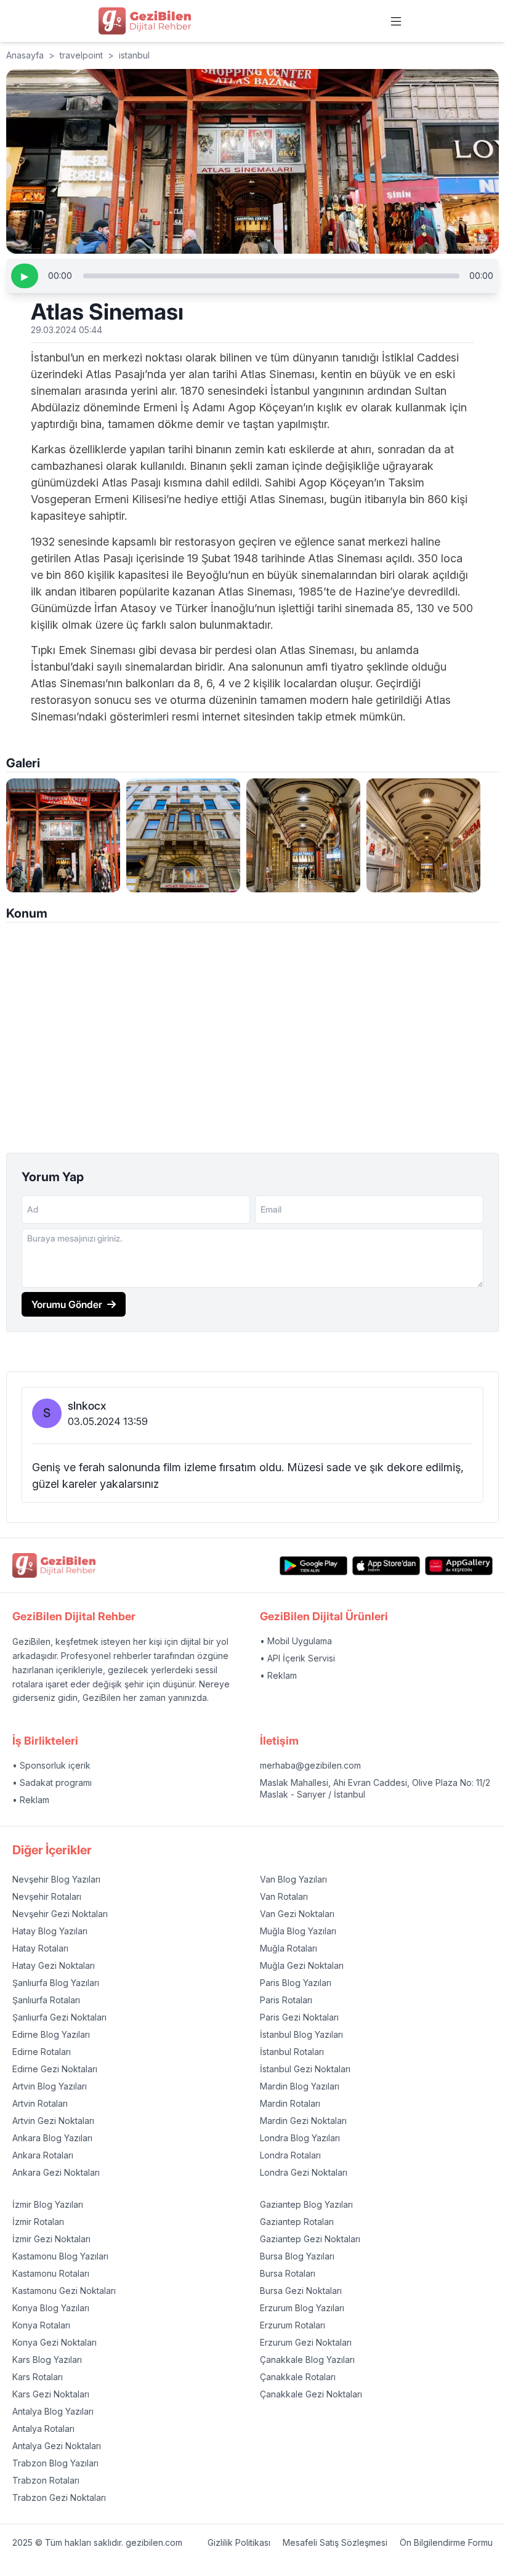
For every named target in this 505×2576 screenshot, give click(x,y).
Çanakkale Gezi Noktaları (311, 2394)
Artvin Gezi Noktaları (53, 2121)
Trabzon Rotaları (46, 2480)
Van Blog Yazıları (293, 1879)
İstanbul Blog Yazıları (301, 2034)
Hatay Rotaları (40, 1948)
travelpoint (81, 55)
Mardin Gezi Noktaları (303, 2121)
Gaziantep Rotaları (297, 2222)
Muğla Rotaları (289, 1948)
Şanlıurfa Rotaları (46, 2000)
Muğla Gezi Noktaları (302, 1965)
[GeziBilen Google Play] (313, 1566)
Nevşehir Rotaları (47, 1896)
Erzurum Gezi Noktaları (306, 2342)
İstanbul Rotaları (292, 2052)
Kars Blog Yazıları (47, 2360)
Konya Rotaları (41, 2325)
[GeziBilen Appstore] (386, 1566)
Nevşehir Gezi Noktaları (60, 1914)
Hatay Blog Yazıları (50, 1931)
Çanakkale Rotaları (298, 2377)
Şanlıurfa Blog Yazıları (56, 1983)
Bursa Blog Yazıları (297, 2256)
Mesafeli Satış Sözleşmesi (335, 2542)
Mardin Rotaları (290, 2103)
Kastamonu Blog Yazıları (60, 2256)
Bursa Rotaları (288, 2273)
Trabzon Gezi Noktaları (59, 2497)
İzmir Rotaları (38, 2222)
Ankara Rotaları (43, 2155)
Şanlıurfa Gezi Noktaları (59, 2017)
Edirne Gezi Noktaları (55, 2069)
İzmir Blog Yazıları (48, 2204)
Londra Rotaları (290, 2155)
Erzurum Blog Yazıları (302, 2308)
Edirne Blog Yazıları (51, 2034)
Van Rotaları (284, 1896)
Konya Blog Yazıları (51, 2308)
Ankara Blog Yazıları (52, 2138)
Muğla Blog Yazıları (298, 1931)
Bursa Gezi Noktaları (301, 2291)
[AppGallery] (459, 1566)
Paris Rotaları (286, 2000)
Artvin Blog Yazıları (50, 2086)
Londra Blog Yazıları (300, 2138)
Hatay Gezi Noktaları (54, 1965)
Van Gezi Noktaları (297, 1914)
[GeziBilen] (145, 21)
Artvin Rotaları (40, 2103)
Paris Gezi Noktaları (299, 2017)
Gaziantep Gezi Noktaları (310, 2239)
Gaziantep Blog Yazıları (306, 2204)
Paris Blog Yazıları (296, 1983)
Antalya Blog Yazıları (53, 2411)
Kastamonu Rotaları (51, 2273)
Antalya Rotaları (43, 2429)
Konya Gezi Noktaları (55, 2342)
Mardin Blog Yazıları (300, 2086)
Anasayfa (25, 55)
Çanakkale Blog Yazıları (307, 2360)
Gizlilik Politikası (239, 2542)
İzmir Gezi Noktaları (51, 2239)
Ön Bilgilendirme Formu (446, 2542)
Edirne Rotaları (42, 2052)
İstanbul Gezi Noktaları (305, 2069)
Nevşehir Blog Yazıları (56, 1879)
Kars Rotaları (38, 2377)
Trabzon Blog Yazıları (55, 2463)
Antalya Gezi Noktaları (57, 2446)
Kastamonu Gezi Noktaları (64, 2291)
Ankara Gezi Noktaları (56, 2172)
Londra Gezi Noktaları (304, 2172)
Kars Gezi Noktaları (51, 2394)
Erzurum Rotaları (293, 2325)
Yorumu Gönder (67, 1304)
